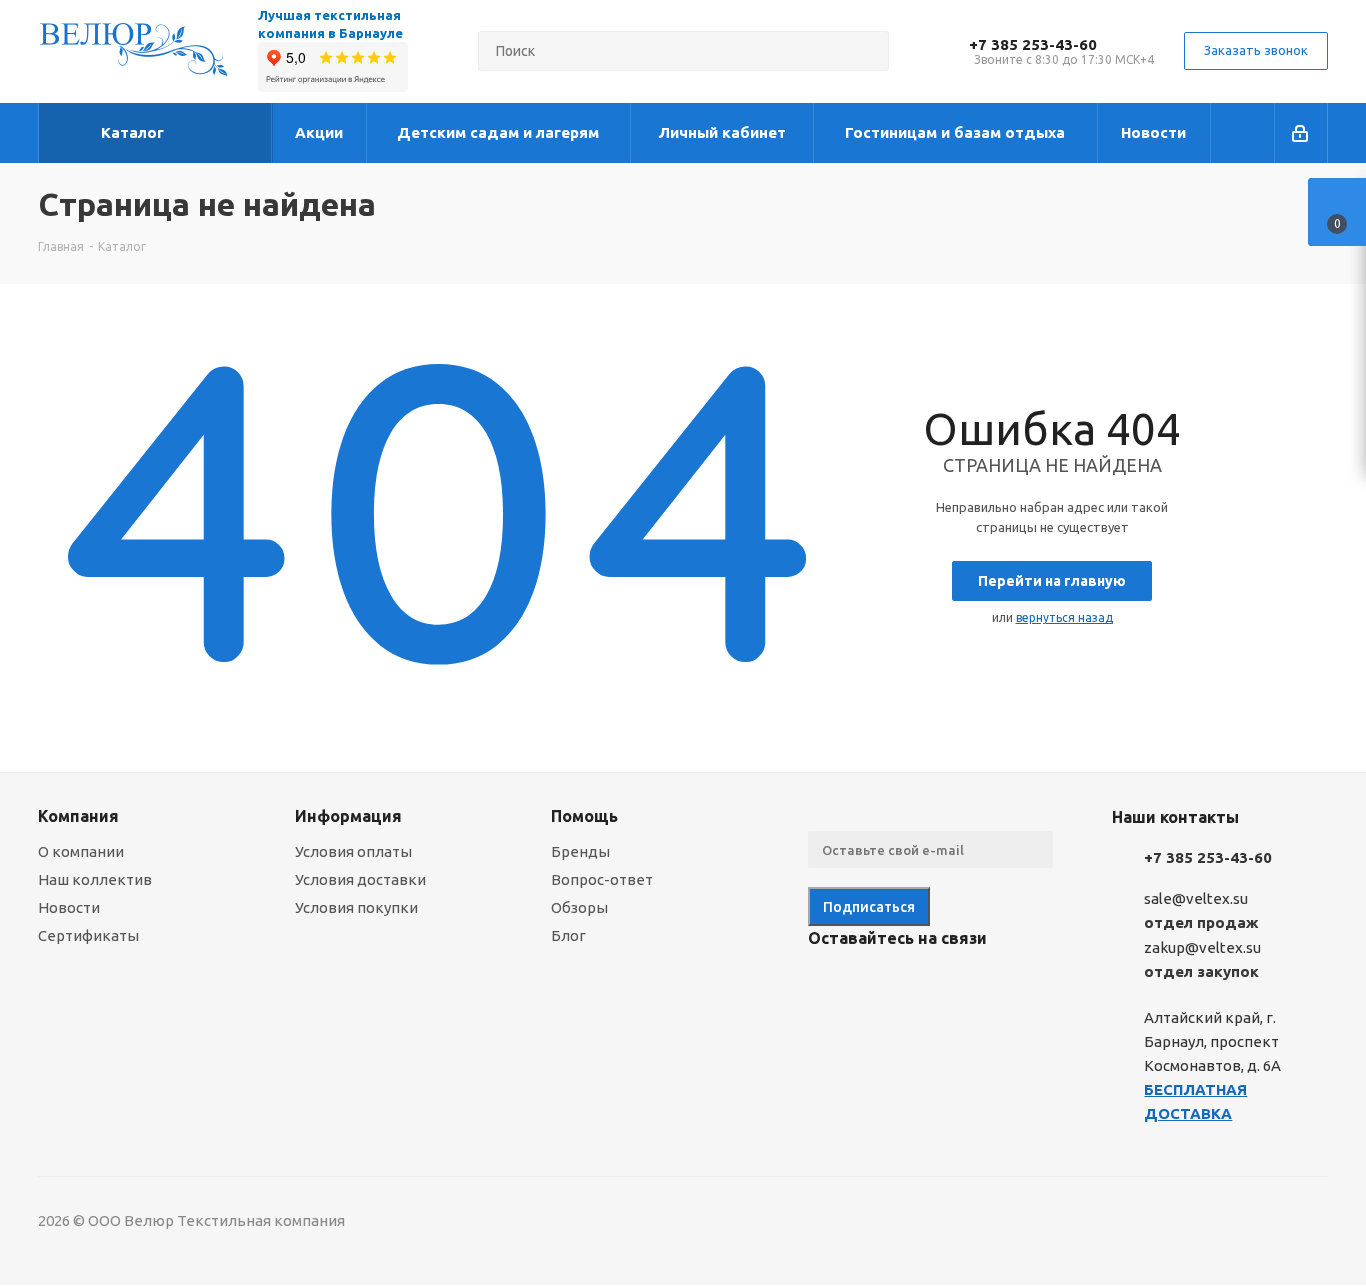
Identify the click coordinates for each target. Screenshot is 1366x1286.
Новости (69, 907)
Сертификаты (88, 935)
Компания (78, 816)
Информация (348, 816)
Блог (568, 935)
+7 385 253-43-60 (1033, 44)
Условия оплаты (353, 851)
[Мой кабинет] (1301, 133)
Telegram (878, 985)
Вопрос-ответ (602, 879)
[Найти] (865, 51)
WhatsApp (978, 985)
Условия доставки (360, 879)
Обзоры (579, 907)
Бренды (580, 851)
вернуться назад (1064, 617)
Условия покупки (356, 907)
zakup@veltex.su (1202, 947)
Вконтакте (828, 985)
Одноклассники (928, 985)
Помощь (584, 816)
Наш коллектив (95, 879)
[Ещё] (1243, 133)
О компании (81, 851)
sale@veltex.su (1196, 898)
